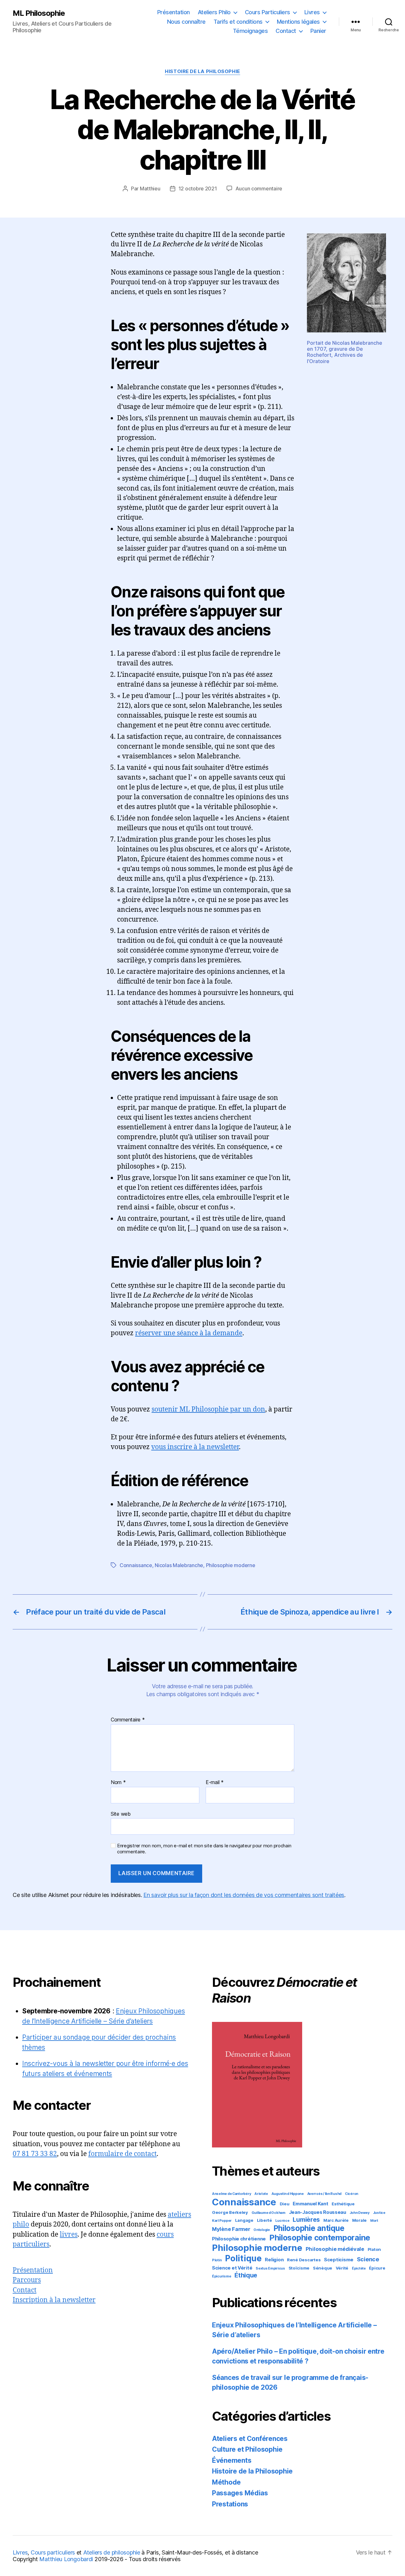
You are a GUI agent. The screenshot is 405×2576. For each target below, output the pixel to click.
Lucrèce (282, 2221)
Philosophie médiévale (335, 2249)
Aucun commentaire (259, 188)
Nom (118, 1782)
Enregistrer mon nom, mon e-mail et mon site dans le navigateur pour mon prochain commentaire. (204, 1849)
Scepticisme (339, 2260)
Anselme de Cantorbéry (231, 2194)
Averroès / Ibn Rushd (324, 2194)
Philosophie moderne (231, 1565)
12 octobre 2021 (198, 188)
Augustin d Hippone (288, 2194)
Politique (243, 2258)
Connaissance (136, 1565)
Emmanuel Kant (311, 2204)
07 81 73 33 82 (35, 2154)
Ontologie (262, 2230)
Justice (379, 2213)
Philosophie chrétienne (239, 2239)
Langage (244, 2220)
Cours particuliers (53, 2552)
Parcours (27, 2280)
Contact (286, 31)
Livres (312, 12)
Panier (318, 31)
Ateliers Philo (214, 12)
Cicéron (352, 2194)
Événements (232, 2460)
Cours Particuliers (268, 12)
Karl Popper (222, 2221)
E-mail (215, 1782)
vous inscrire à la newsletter (195, 1447)
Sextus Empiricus (270, 2268)
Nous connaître (186, 22)
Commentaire (128, 1720)
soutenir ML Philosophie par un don (208, 1409)
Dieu (285, 2204)
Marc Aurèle (336, 2220)
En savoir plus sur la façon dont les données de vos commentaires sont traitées (244, 1895)
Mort (374, 2221)
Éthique (246, 2275)
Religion (274, 2260)
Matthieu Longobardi (66, 2559)
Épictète (359, 2268)
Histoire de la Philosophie (202, 71)
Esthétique (343, 2204)
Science (368, 2259)
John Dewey (360, 2213)
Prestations (230, 2504)
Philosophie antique (309, 2228)
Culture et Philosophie (247, 2449)
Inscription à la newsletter (54, 2300)
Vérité (342, 2268)
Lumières (306, 2220)
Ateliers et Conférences (250, 2439)
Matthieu (150, 188)
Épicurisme (221, 2276)
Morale (359, 2220)
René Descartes (304, 2260)
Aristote (261, 2194)
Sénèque (323, 2268)
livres (69, 2235)
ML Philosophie (39, 13)
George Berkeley (230, 2212)
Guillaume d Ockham (268, 2213)
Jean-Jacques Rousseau (318, 2212)
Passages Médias (240, 2493)
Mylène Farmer (231, 2229)
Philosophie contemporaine (320, 2238)
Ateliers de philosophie (112, 2552)
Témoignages (250, 31)
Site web (121, 1814)
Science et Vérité (232, 2268)
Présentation (174, 12)
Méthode (226, 2482)
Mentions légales (298, 22)
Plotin (217, 2260)
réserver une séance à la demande (189, 1333)
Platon (374, 2249)
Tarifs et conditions (238, 22)
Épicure (377, 2268)
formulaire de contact (122, 2154)
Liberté (265, 2220)
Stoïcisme (299, 2268)
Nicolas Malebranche (179, 1565)
